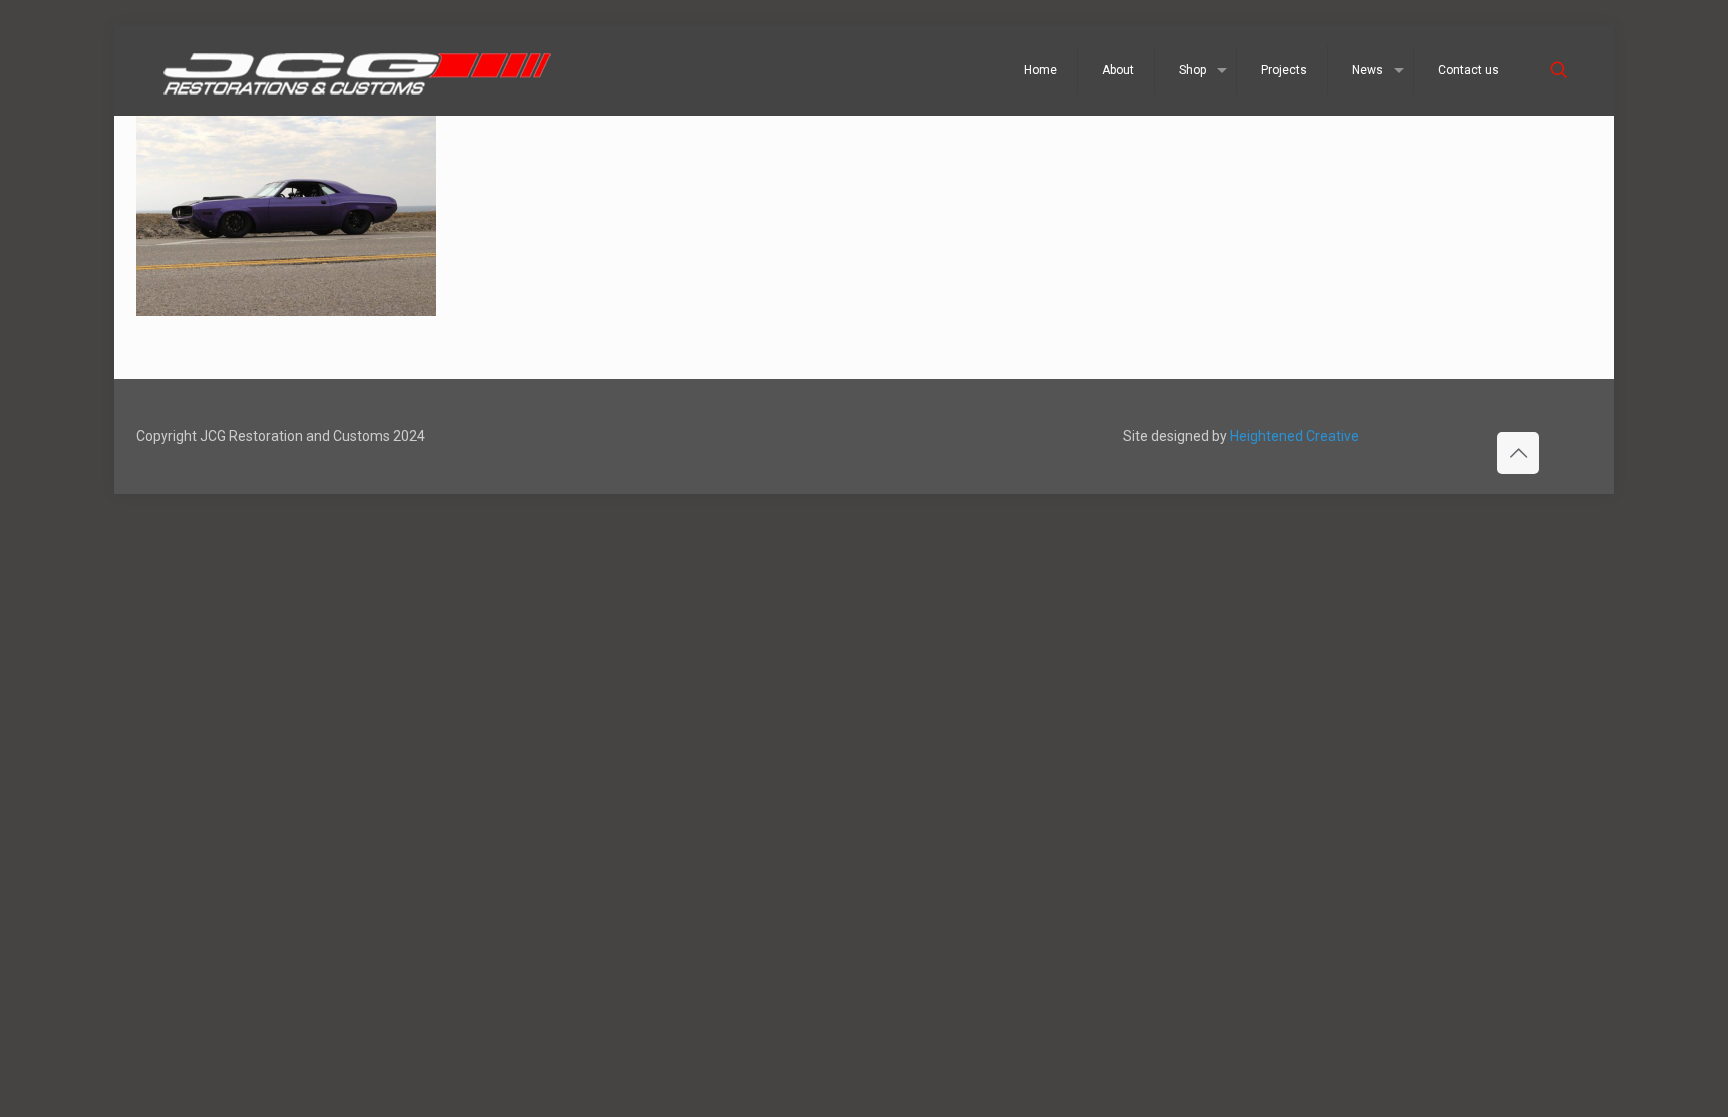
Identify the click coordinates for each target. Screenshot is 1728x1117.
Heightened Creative (1294, 436)
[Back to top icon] (1518, 453)
